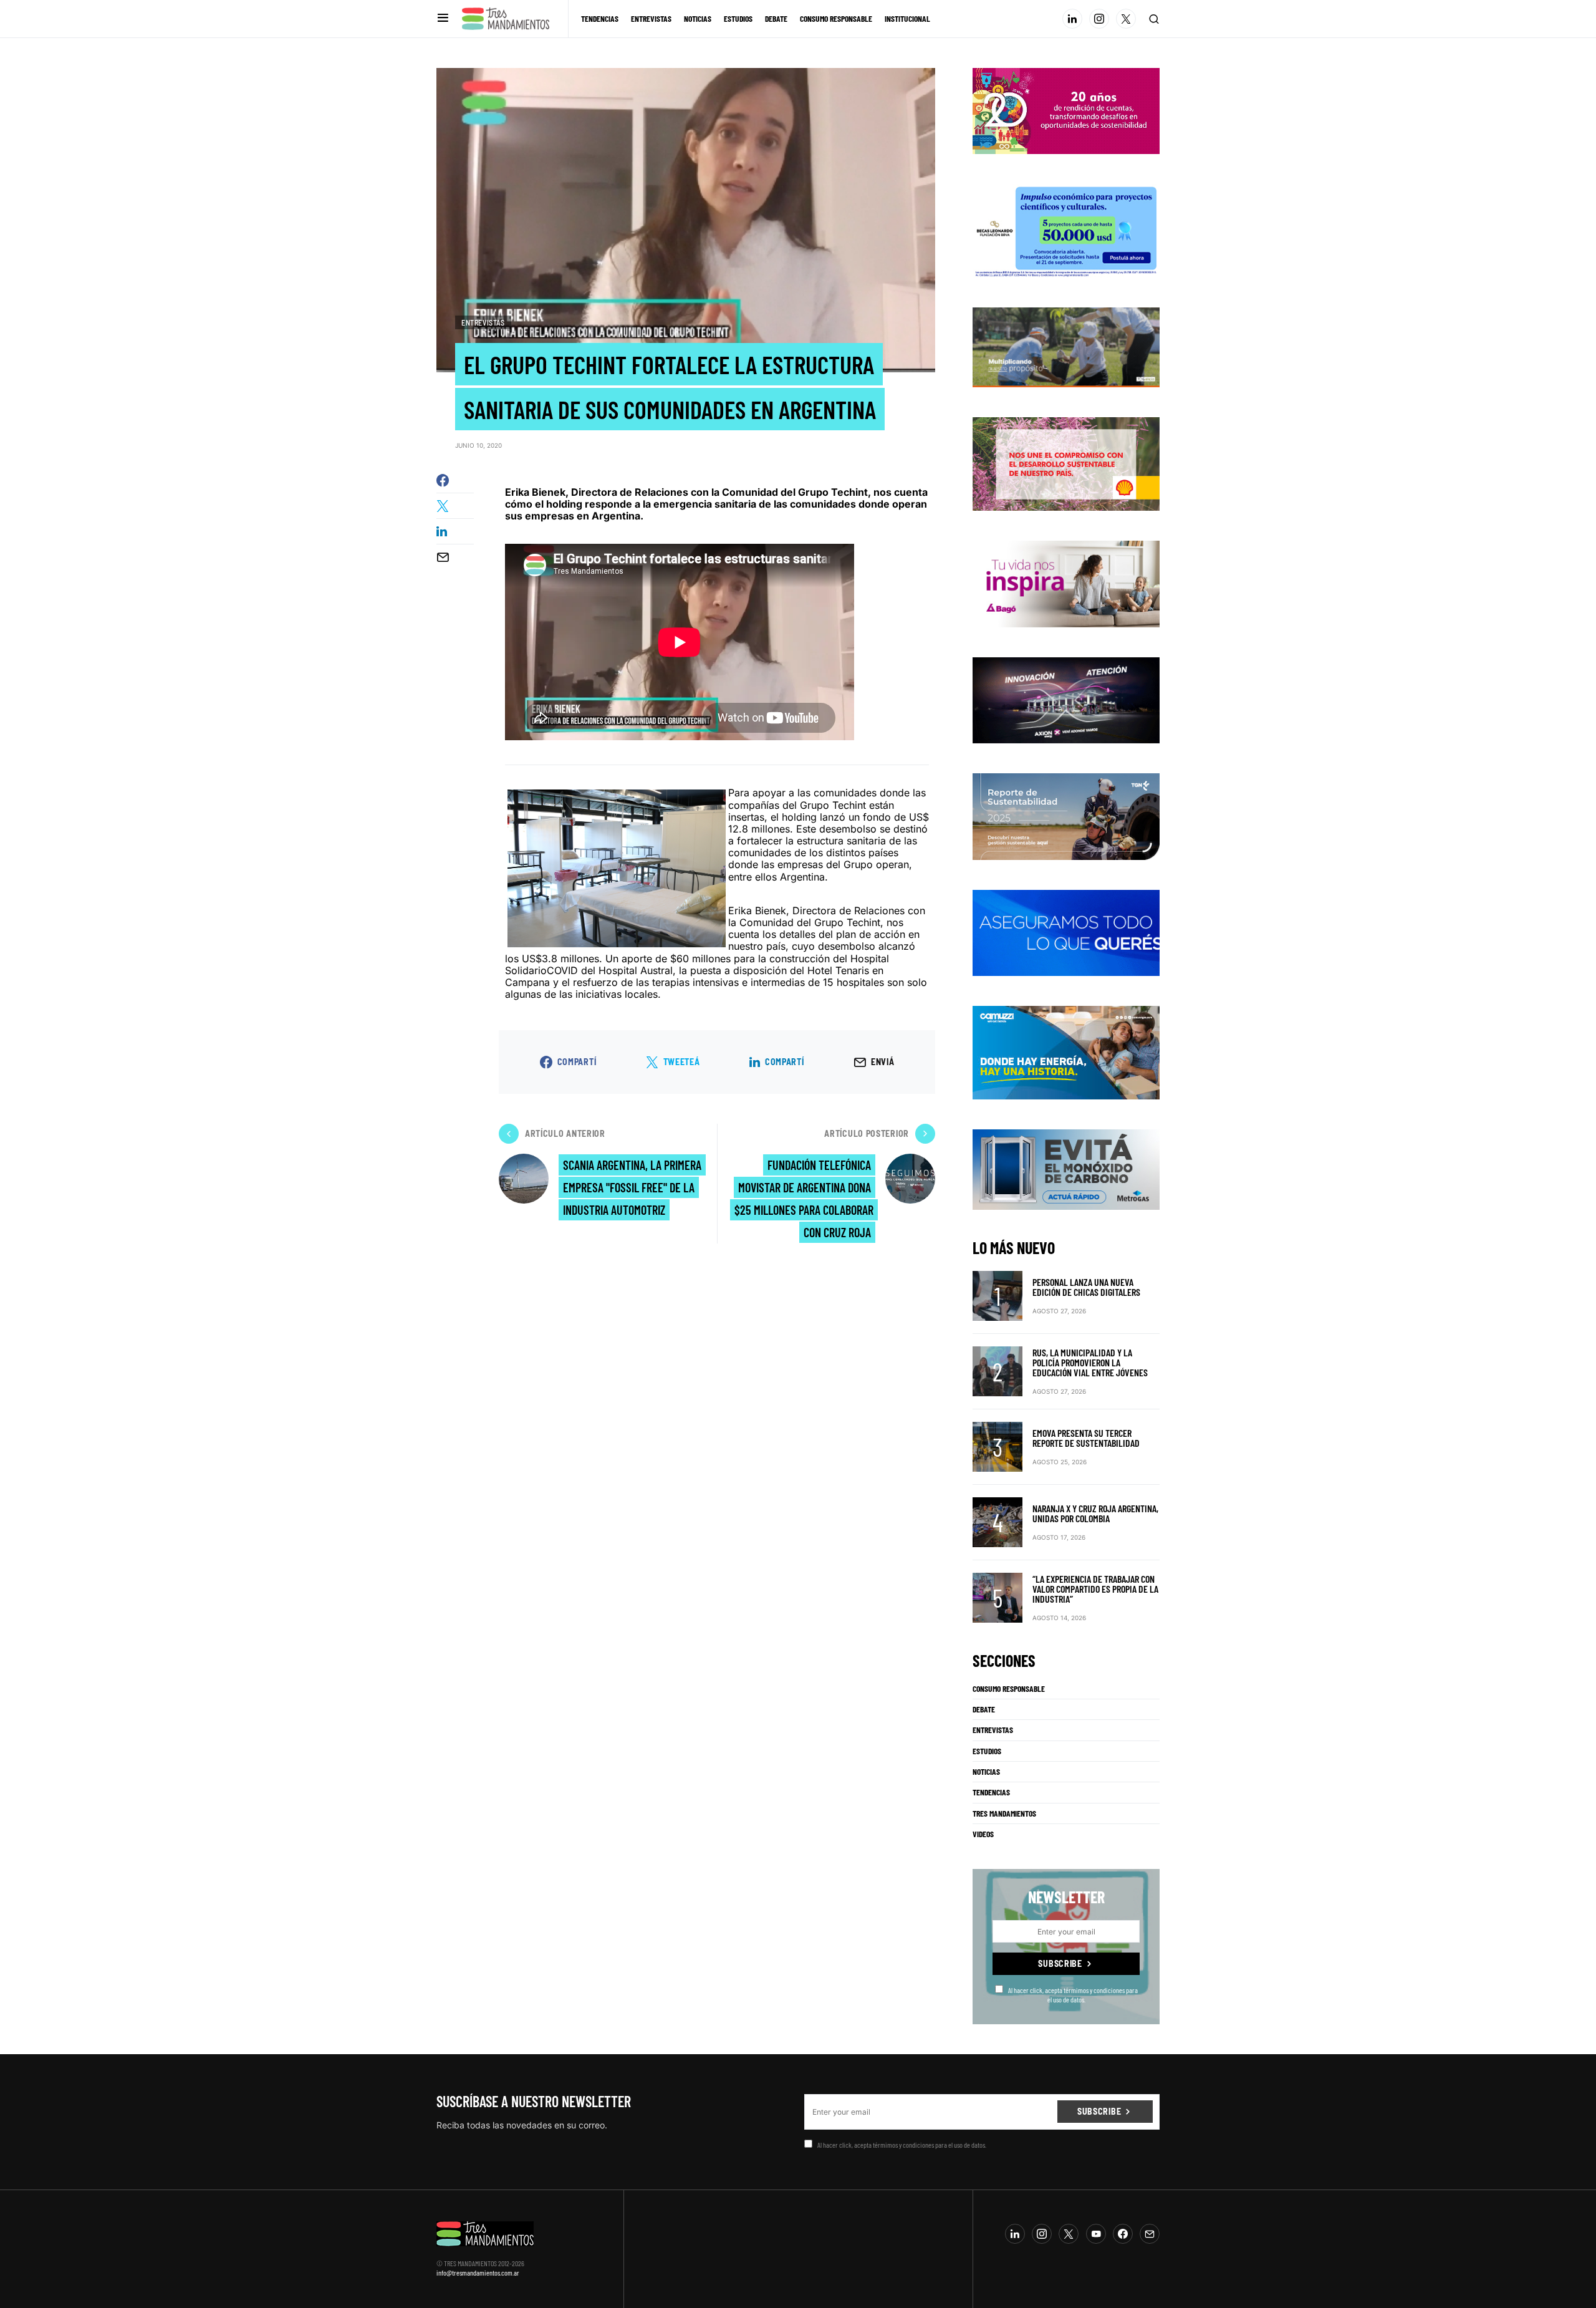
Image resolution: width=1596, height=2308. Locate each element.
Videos (983, 1834)
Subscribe (1060, 1963)
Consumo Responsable (1009, 1689)
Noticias (986, 1772)
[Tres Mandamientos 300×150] (1066, 229)
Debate (984, 1709)
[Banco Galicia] (1066, 346)
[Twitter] (1126, 19)
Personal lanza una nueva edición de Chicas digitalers (1086, 1287)
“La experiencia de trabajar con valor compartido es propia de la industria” (1095, 1589)
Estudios (987, 1751)
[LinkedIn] (1072, 19)
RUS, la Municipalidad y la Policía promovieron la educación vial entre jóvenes (1090, 1362)
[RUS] (1066, 932)
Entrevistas (483, 322)
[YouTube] (1096, 2234)
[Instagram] (1099, 19)
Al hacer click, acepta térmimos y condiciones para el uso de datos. (1073, 1994)
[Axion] (1066, 699)
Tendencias (991, 1792)
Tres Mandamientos (1004, 1813)
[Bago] (1066, 583)
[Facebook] (1123, 2234)
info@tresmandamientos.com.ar (478, 2272)
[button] (443, 18)
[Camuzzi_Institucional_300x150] (1066, 1052)
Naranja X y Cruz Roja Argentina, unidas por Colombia (1095, 1513)
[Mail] (1150, 2234)
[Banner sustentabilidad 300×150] (1066, 463)
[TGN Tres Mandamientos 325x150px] (1066, 816)
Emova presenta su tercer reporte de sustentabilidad (1086, 1438)
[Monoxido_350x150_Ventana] (1066, 1169)
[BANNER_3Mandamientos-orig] (1066, 110)
